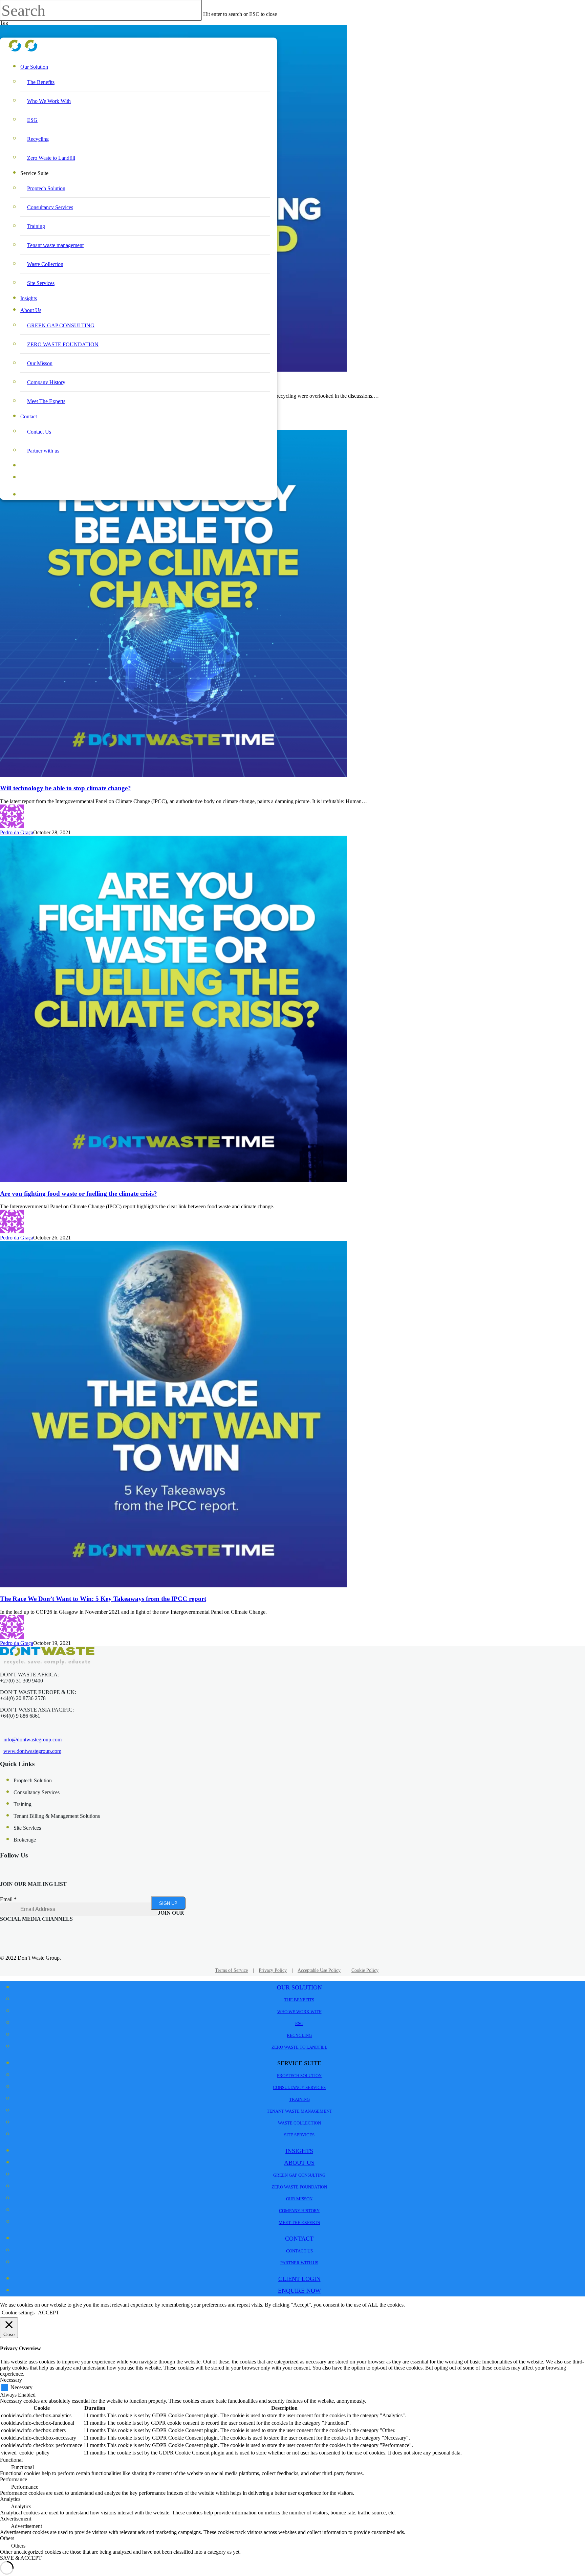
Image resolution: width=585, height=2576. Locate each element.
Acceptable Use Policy (319, 1970)
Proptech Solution (46, 188)
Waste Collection (45, 264)
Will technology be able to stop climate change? (66, 788)
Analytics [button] (10, 2499)
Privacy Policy (273, 1970)
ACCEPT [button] (49, 2313)
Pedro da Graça (17, 832)
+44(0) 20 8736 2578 (23, 1698)
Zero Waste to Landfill (51, 158)
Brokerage (25, 1840)
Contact (29, 416)
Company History (46, 382)
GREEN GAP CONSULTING (61, 325)
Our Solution (34, 67)
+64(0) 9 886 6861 (20, 1716)
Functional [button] (11, 2460)
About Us (31, 310)
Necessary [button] (11, 2380)
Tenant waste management (55, 245)
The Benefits (41, 82)
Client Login (299, 2279)
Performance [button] (14, 2479)
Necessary (21, 2387)
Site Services (41, 283)
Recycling (38, 139)
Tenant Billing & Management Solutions (57, 1816)
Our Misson (40, 363)
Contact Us (39, 432)
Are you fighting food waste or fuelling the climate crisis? (79, 1194)
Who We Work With (49, 101)
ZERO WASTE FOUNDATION (63, 344)
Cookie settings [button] (18, 2313)
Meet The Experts (46, 401)
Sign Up (168, 1903)
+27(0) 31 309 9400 (21, 1681)
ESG (32, 120)
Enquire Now (45, 478)
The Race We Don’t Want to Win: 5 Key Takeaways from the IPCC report (103, 1599)
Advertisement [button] (16, 2519)
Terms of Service (231, 1970)
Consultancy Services (50, 207)
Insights (29, 298)
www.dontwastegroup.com (32, 1751)
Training (36, 226)
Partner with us (43, 451)
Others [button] (7, 2538)
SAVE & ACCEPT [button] (21, 2558)
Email (8, 1899)
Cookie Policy (365, 1970)
